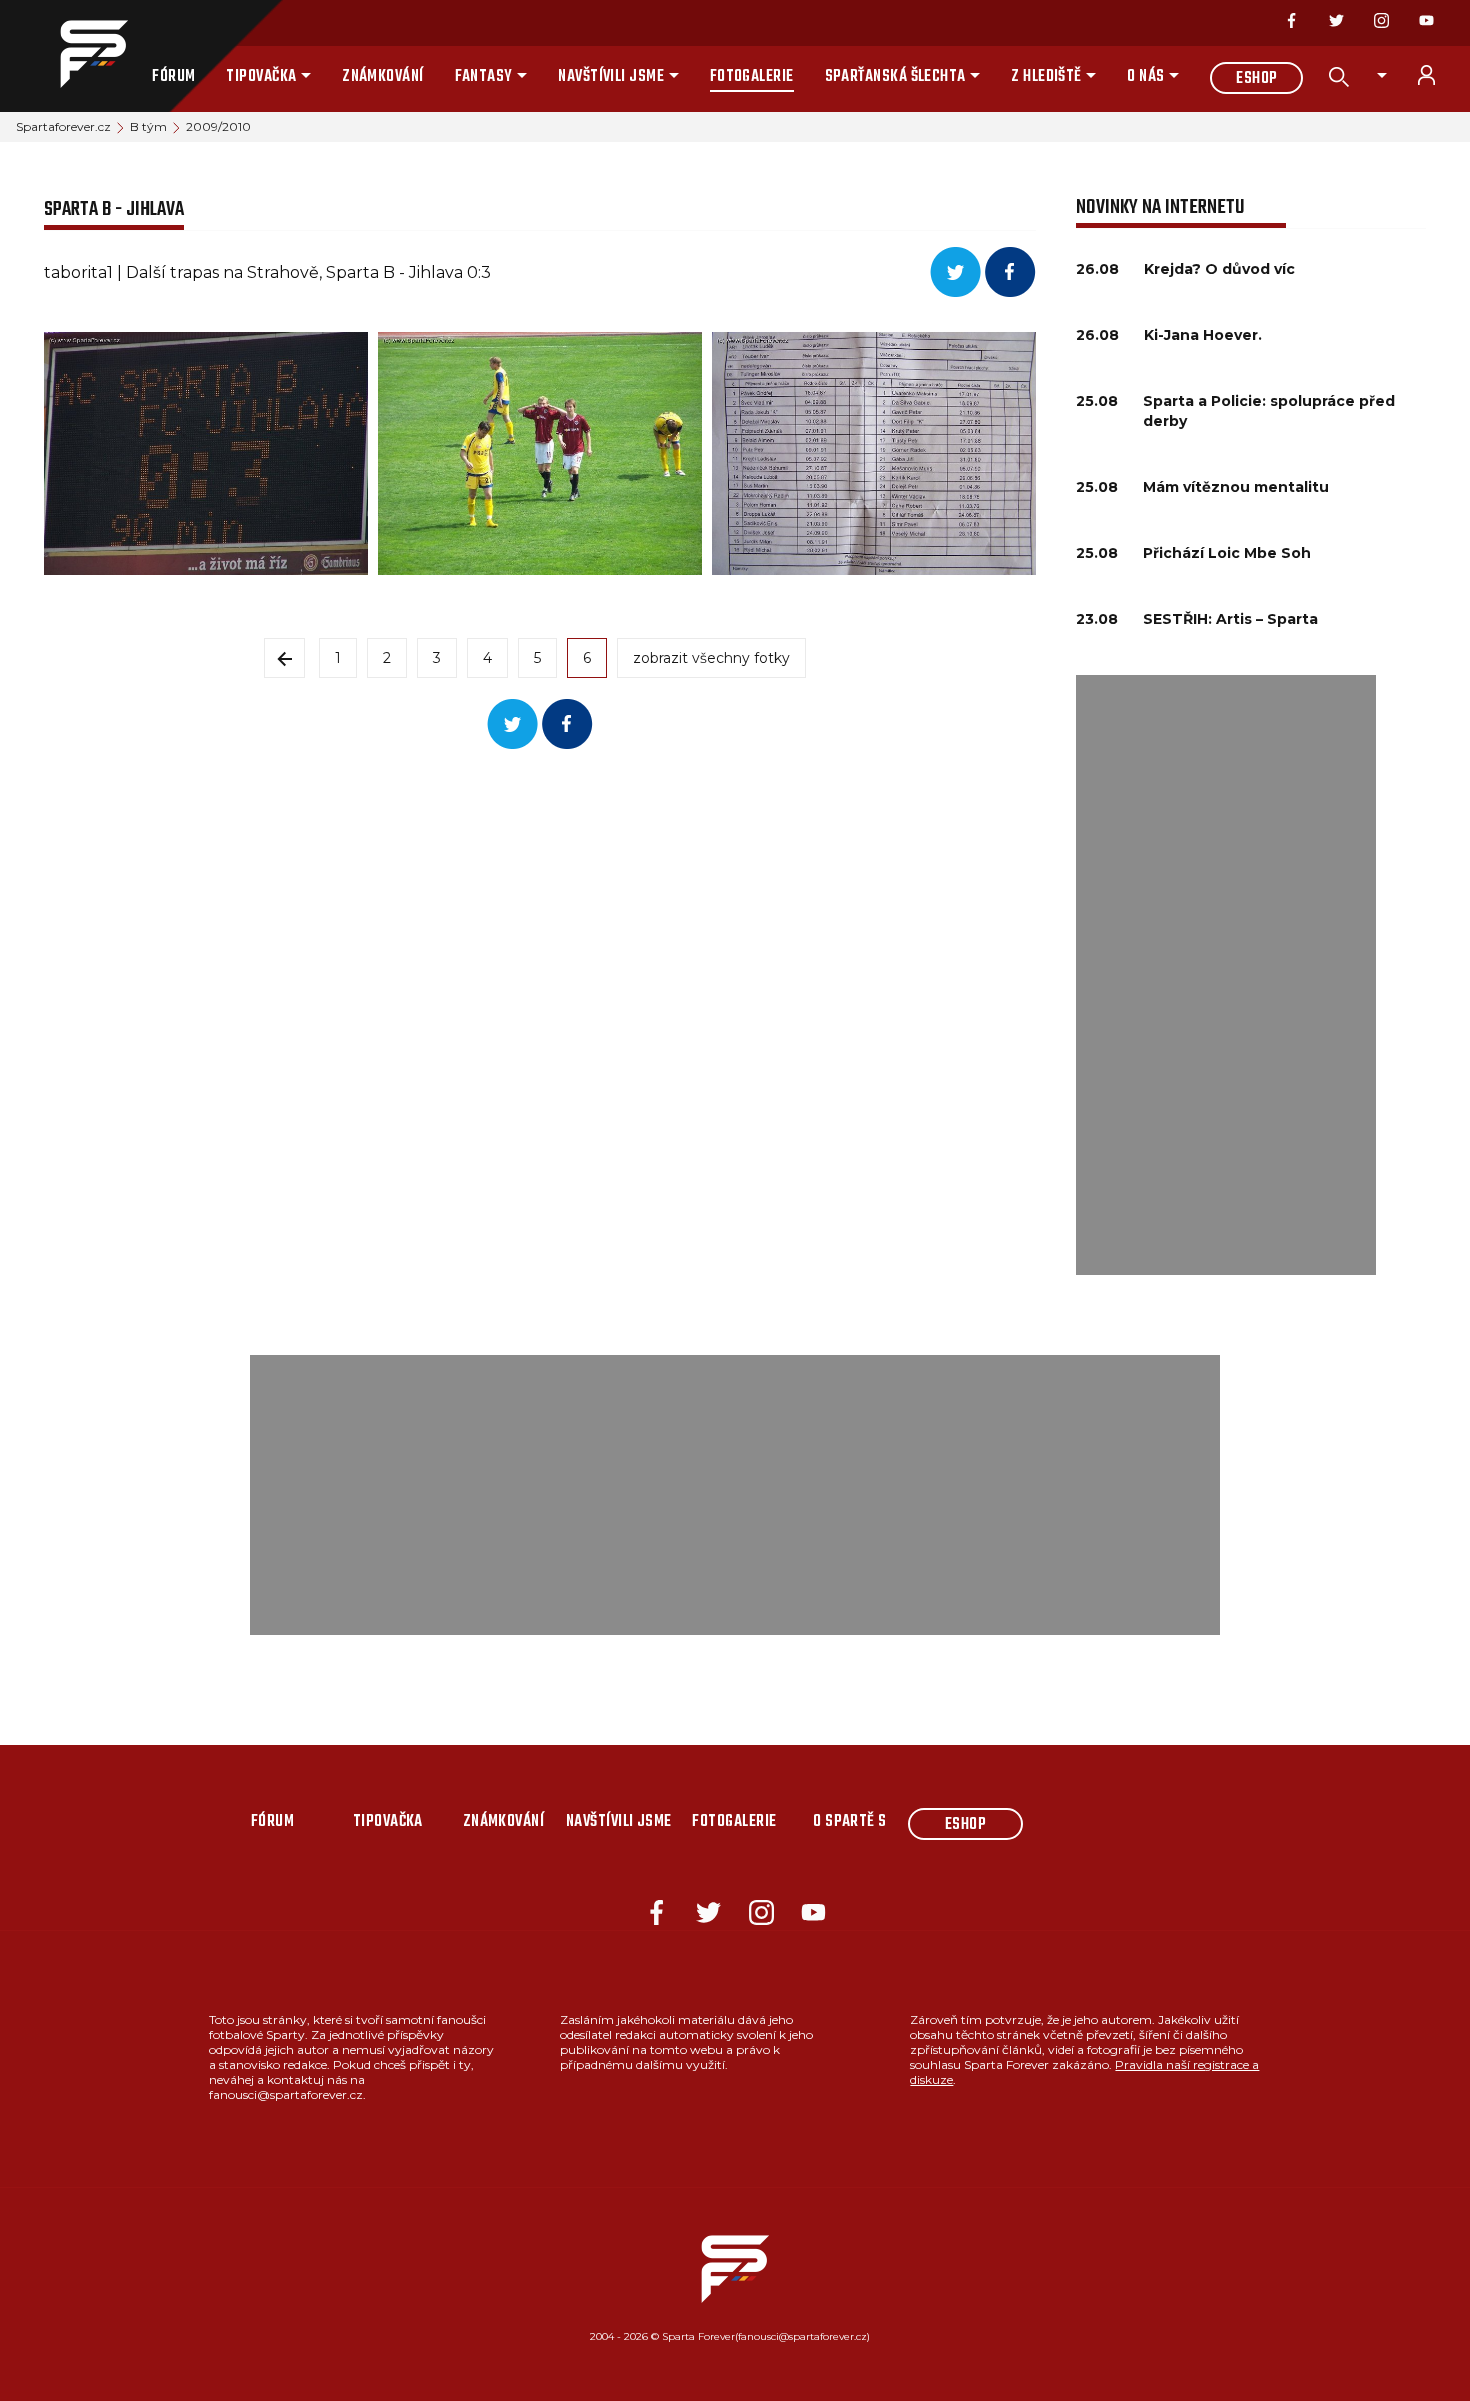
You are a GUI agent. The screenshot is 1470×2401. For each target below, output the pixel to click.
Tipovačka (261, 77)
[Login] (1438, 75)
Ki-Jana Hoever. (1203, 335)
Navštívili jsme (611, 77)
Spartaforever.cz (63, 126)
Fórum (173, 77)
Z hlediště (1046, 77)
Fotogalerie (752, 77)
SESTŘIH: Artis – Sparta (1230, 619)
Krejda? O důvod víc (1219, 269)
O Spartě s (850, 1822)
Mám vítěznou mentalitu (1236, 487)
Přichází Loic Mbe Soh (1227, 553)
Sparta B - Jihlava (114, 209)
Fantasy (484, 77)
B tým (148, 126)
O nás (1145, 77)
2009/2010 (218, 126)
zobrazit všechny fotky (711, 658)
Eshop (1256, 79)
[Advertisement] (1226, 975)
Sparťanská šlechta (895, 77)
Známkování (383, 77)
